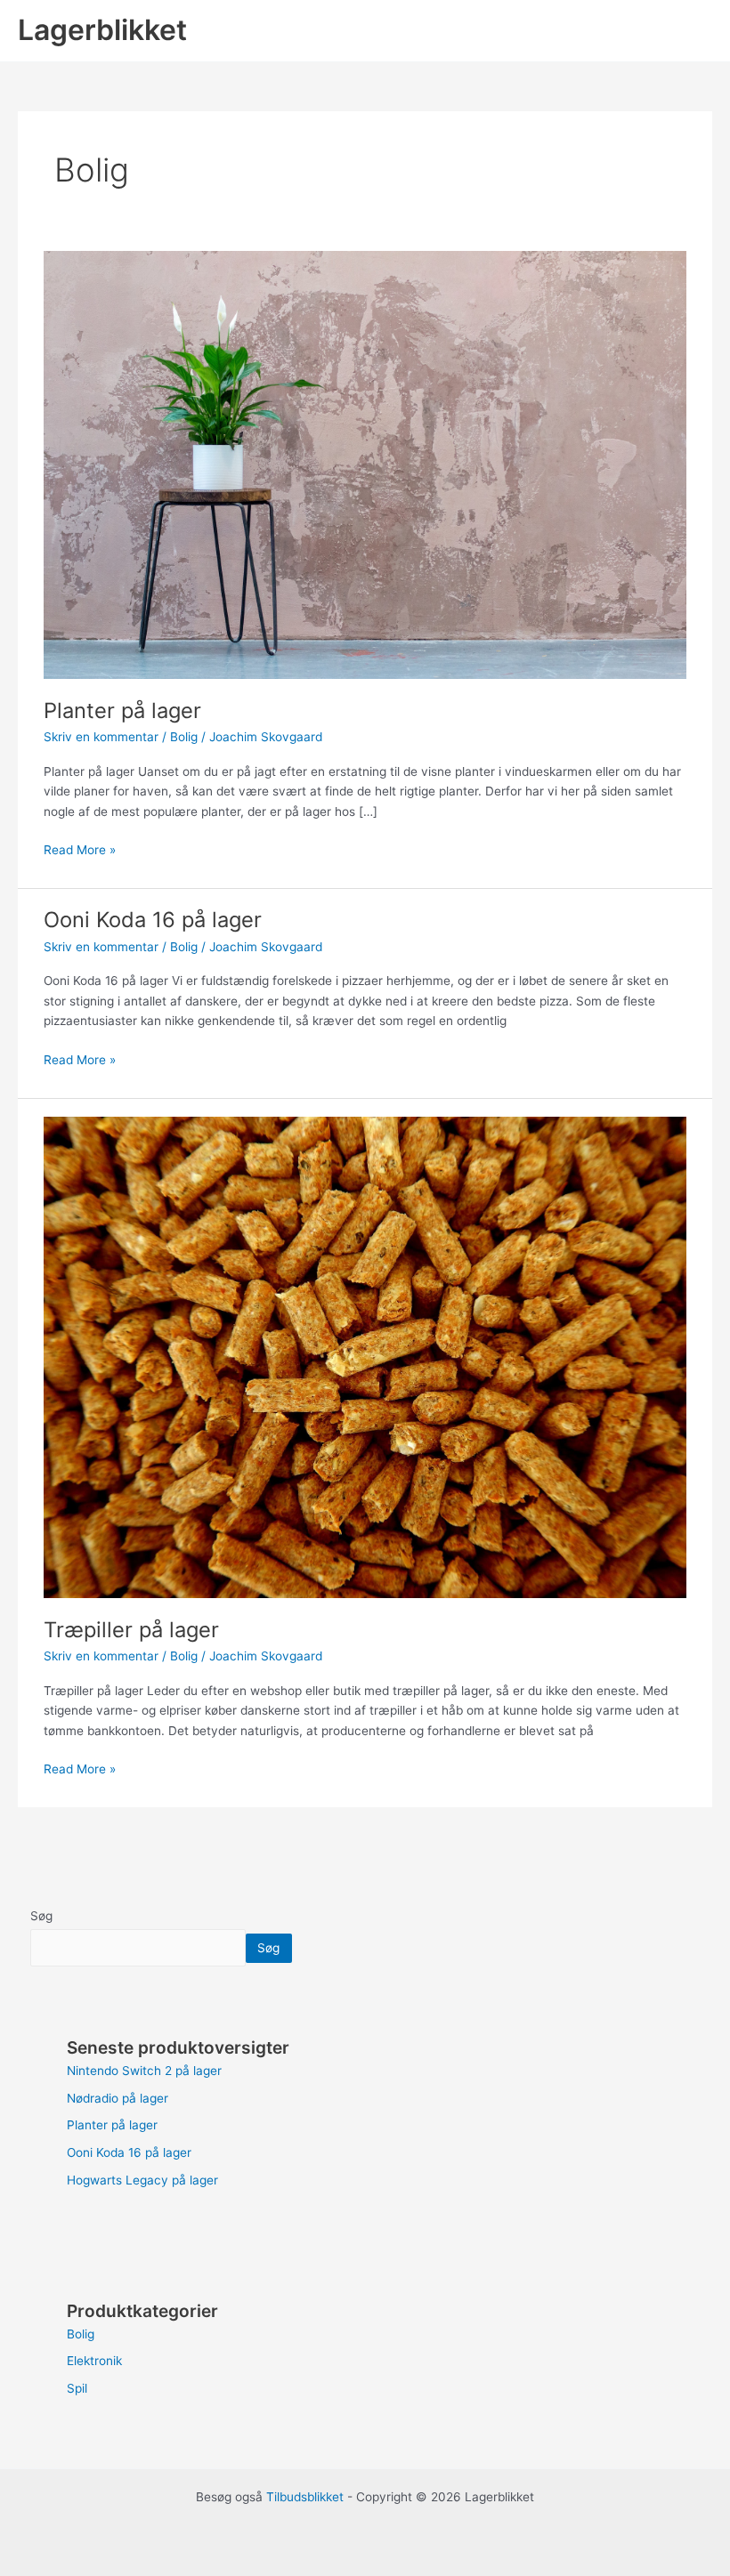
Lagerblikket (102, 30)
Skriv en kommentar (101, 737)
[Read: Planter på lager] (365, 464)
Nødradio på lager (118, 2098)
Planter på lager (122, 711)
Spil (77, 2388)
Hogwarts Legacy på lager (142, 2180)
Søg (41, 1916)
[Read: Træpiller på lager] (365, 1356)
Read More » (80, 848)
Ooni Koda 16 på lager (153, 920)
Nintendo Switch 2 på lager (144, 2071)
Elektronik (94, 2361)
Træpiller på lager (131, 1630)
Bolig (184, 737)
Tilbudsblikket (305, 2497)
